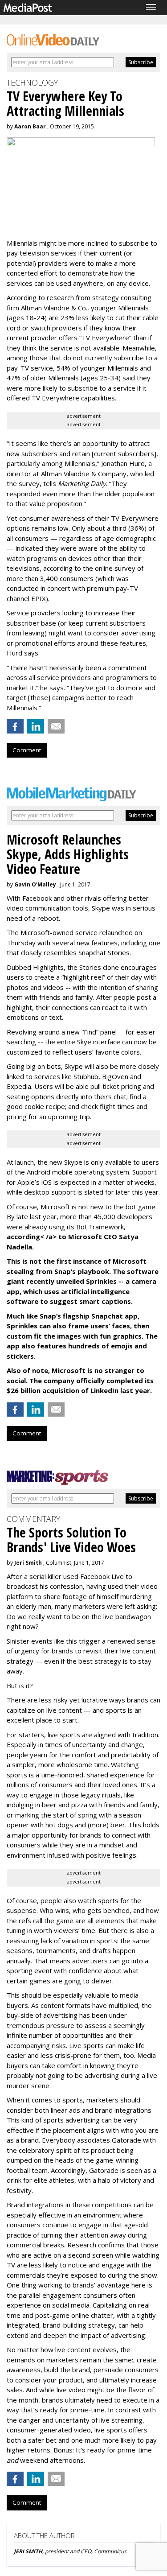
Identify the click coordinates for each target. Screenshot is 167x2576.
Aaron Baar (30, 126)
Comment (27, 750)
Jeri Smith (28, 1563)
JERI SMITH (28, 2551)
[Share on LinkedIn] (36, 726)
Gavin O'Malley (35, 884)
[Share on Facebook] (15, 726)
